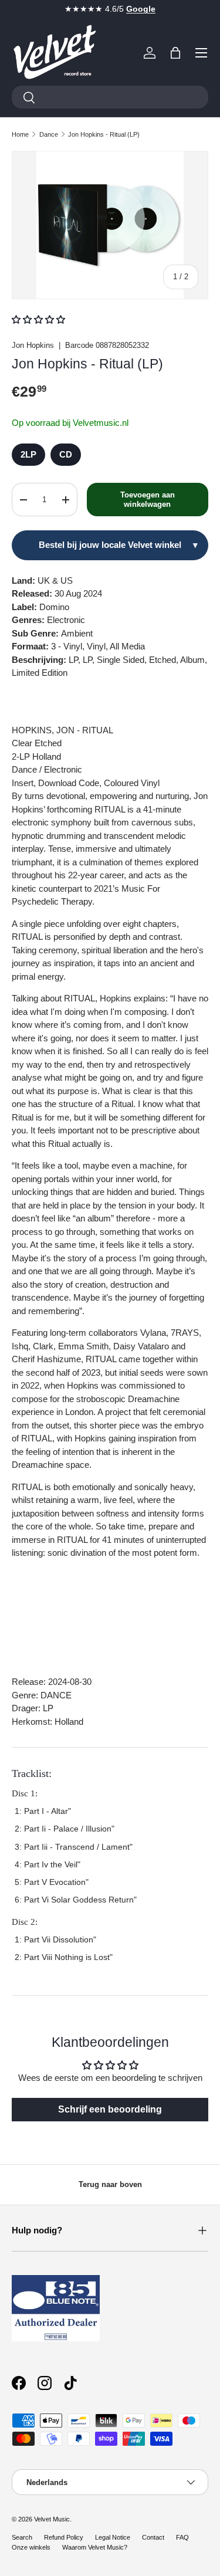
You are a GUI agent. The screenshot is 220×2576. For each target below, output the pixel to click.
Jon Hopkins (33, 345)
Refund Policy (64, 2537)
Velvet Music (52, 2519)
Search (22, 2537)
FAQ (182, 2537)
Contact (153, 2537)
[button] (175, 53)
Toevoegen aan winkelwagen (148, 500)
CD (66, 454)
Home (20, 134)
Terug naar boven (110, 2184)
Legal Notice (113, 2537)
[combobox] (110, 97)
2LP (28, 454)
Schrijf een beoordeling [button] (110, 2109)
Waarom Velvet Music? (95, 2547)
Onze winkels (31, 2547)
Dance (49, 134)
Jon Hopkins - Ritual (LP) (104, 134)
